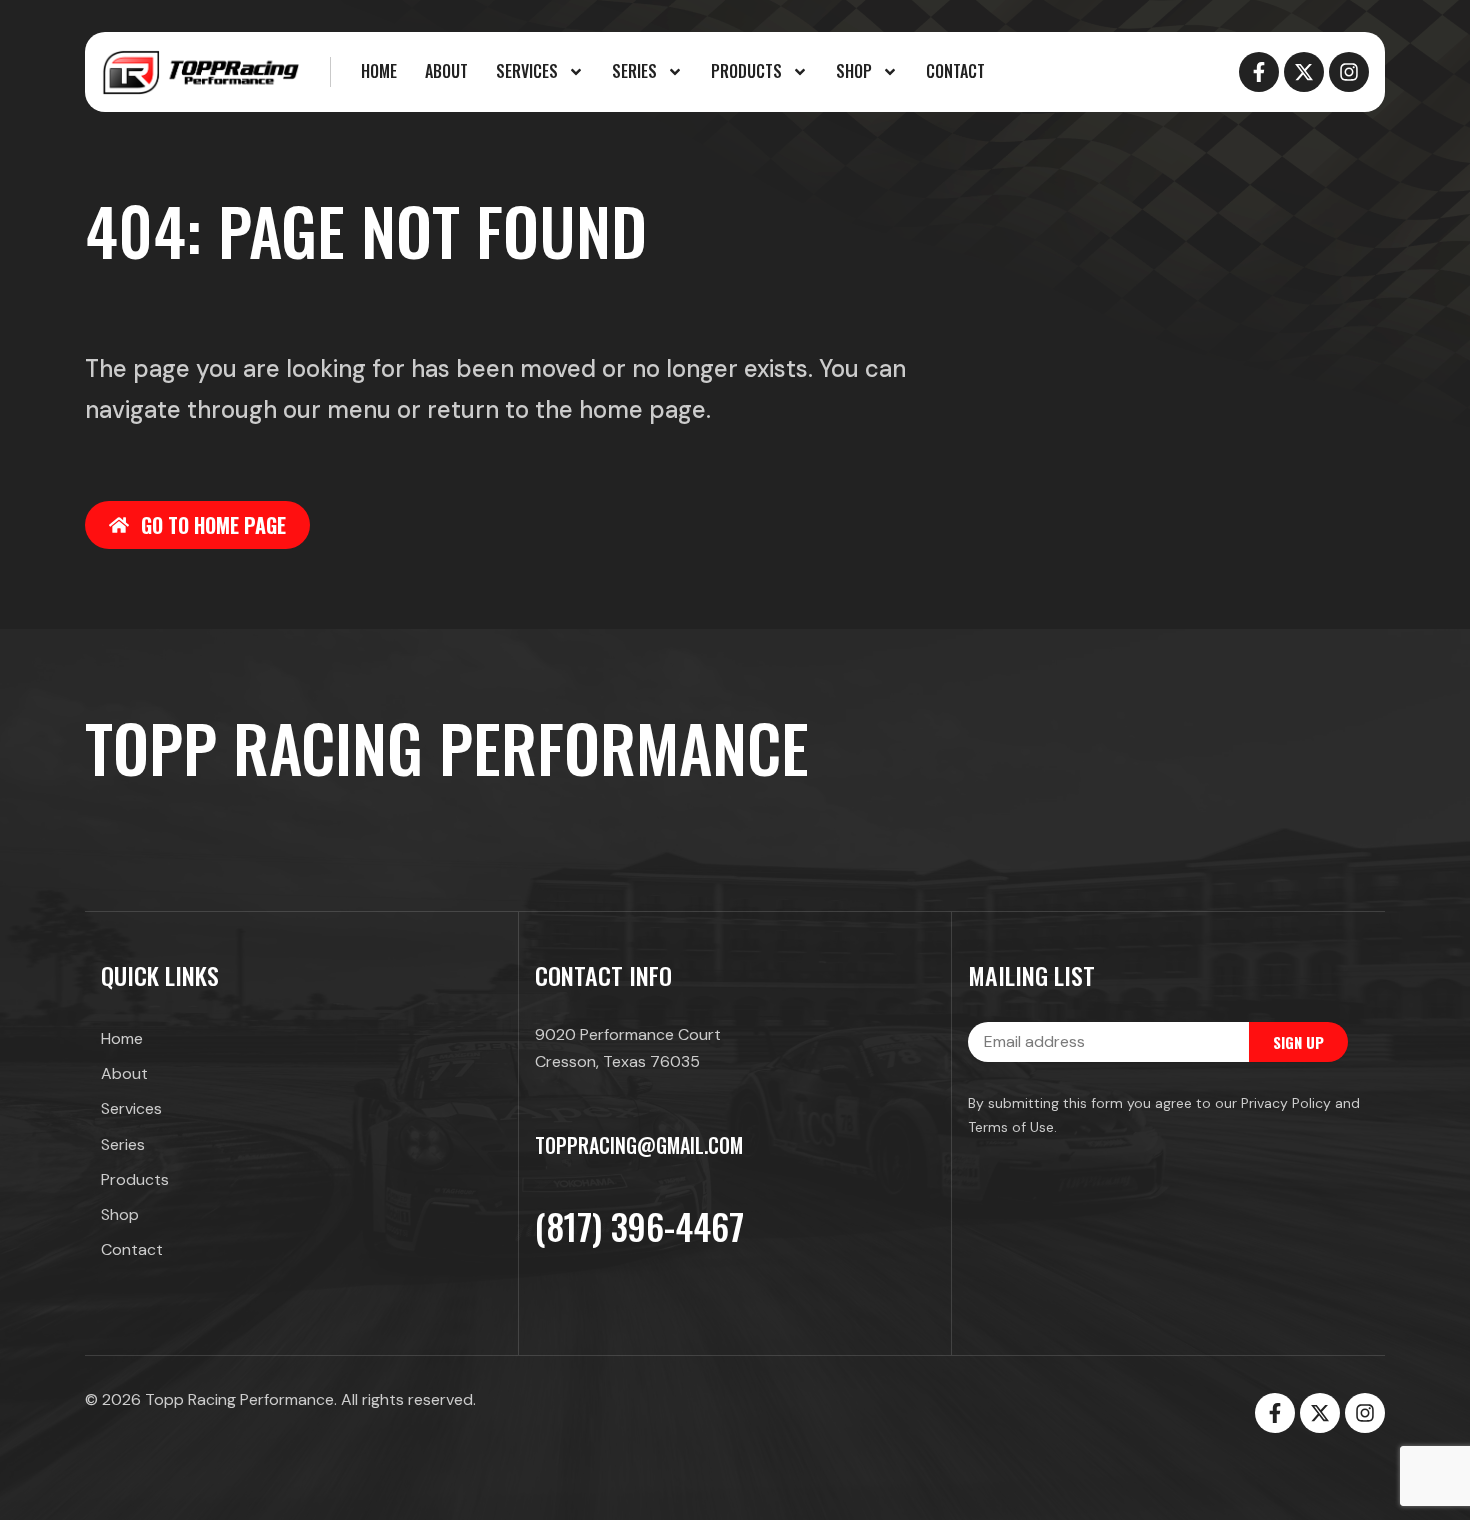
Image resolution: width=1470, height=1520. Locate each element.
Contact (955, 71)
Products (746, 71)
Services (527, 71)
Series (634, 71)
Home (379, 71)
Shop (854, 71)
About (446, 71)
